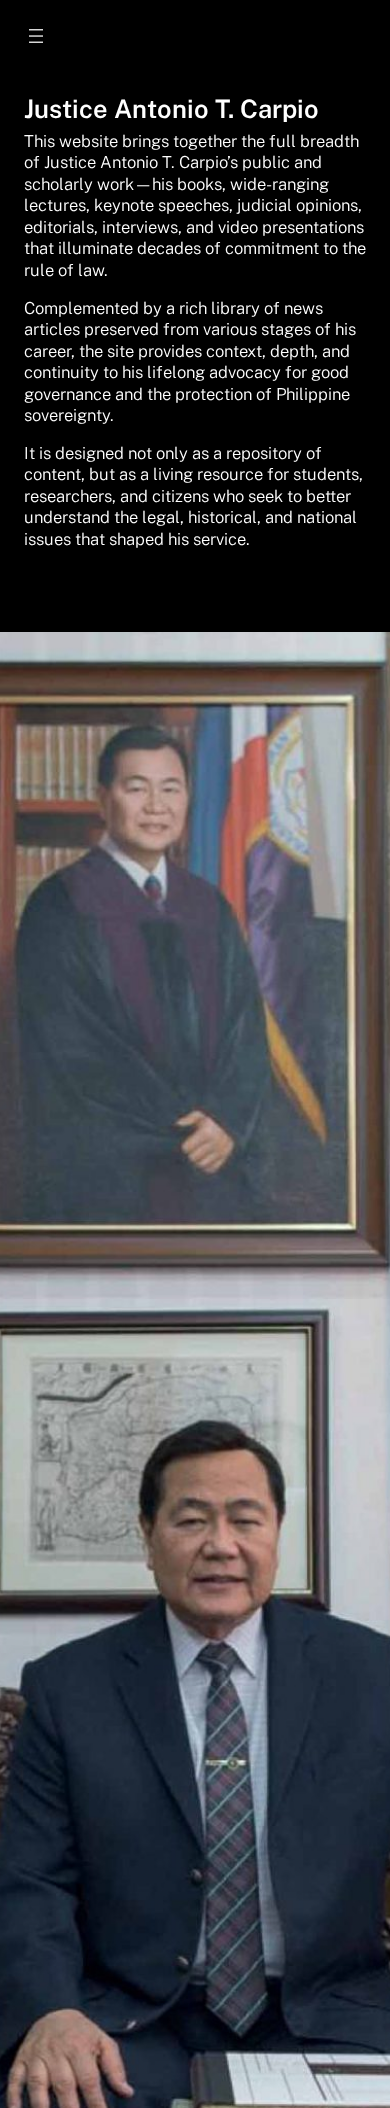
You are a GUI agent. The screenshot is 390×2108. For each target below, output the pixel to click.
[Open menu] (36, 36)
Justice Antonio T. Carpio (171, 109)
